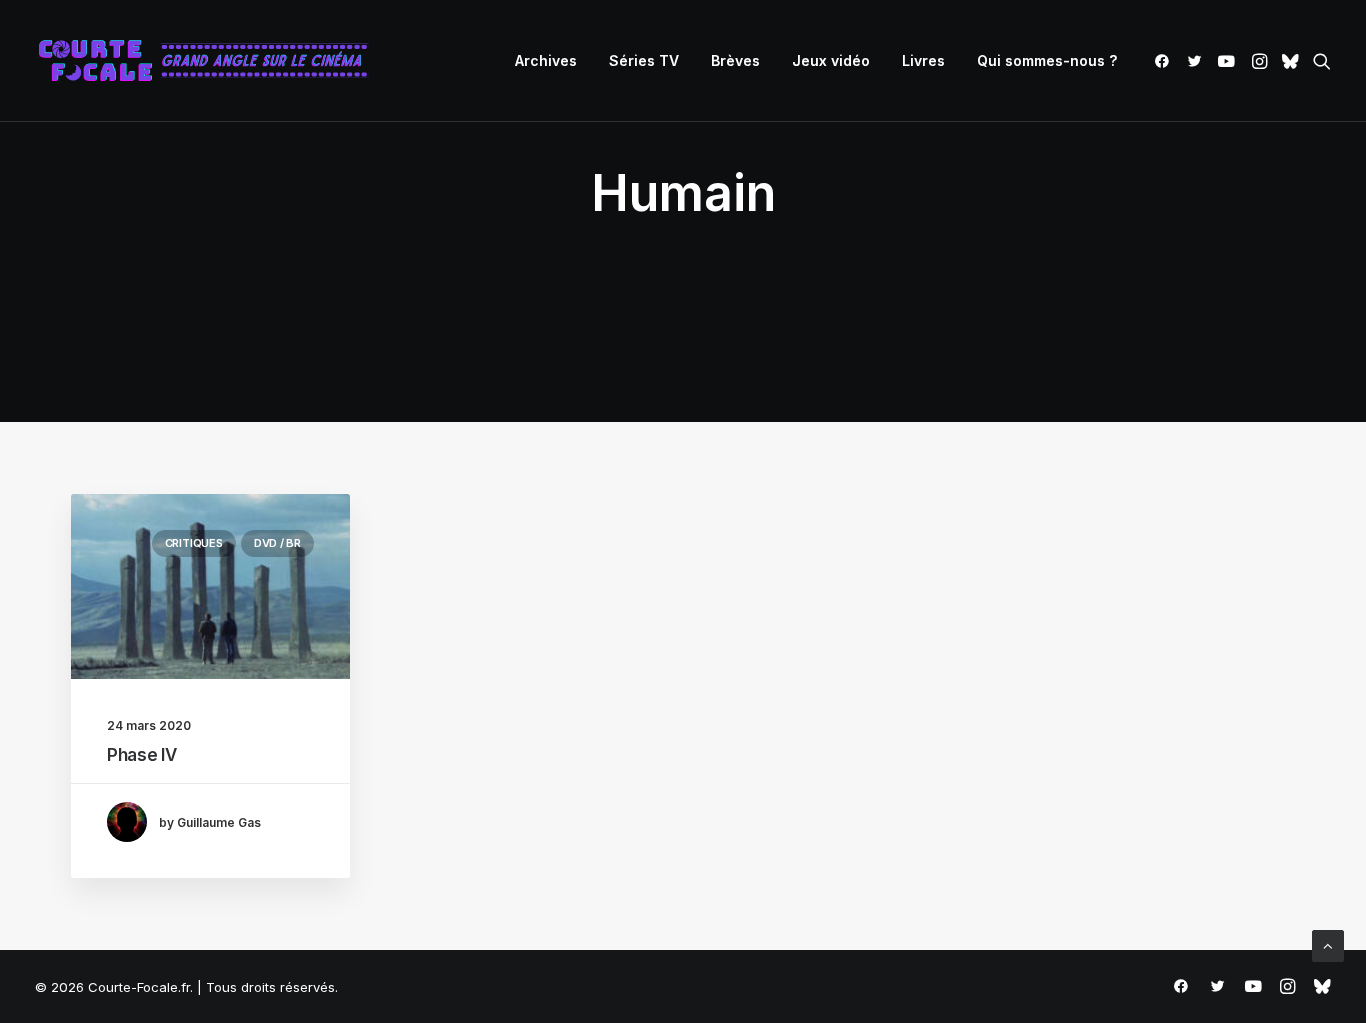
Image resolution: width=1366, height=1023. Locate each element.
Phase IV (141, 755)
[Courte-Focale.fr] (210, 61)
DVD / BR (277, 543)
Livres (923, 60)
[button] (1165, 61)
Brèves (735, 60)
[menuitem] (546, 61)
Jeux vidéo (831, 60)
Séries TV (644, 60)
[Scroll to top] (1328, 944)
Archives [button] (546, 60)
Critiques (194, 543)
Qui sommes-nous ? (1047, 60)
